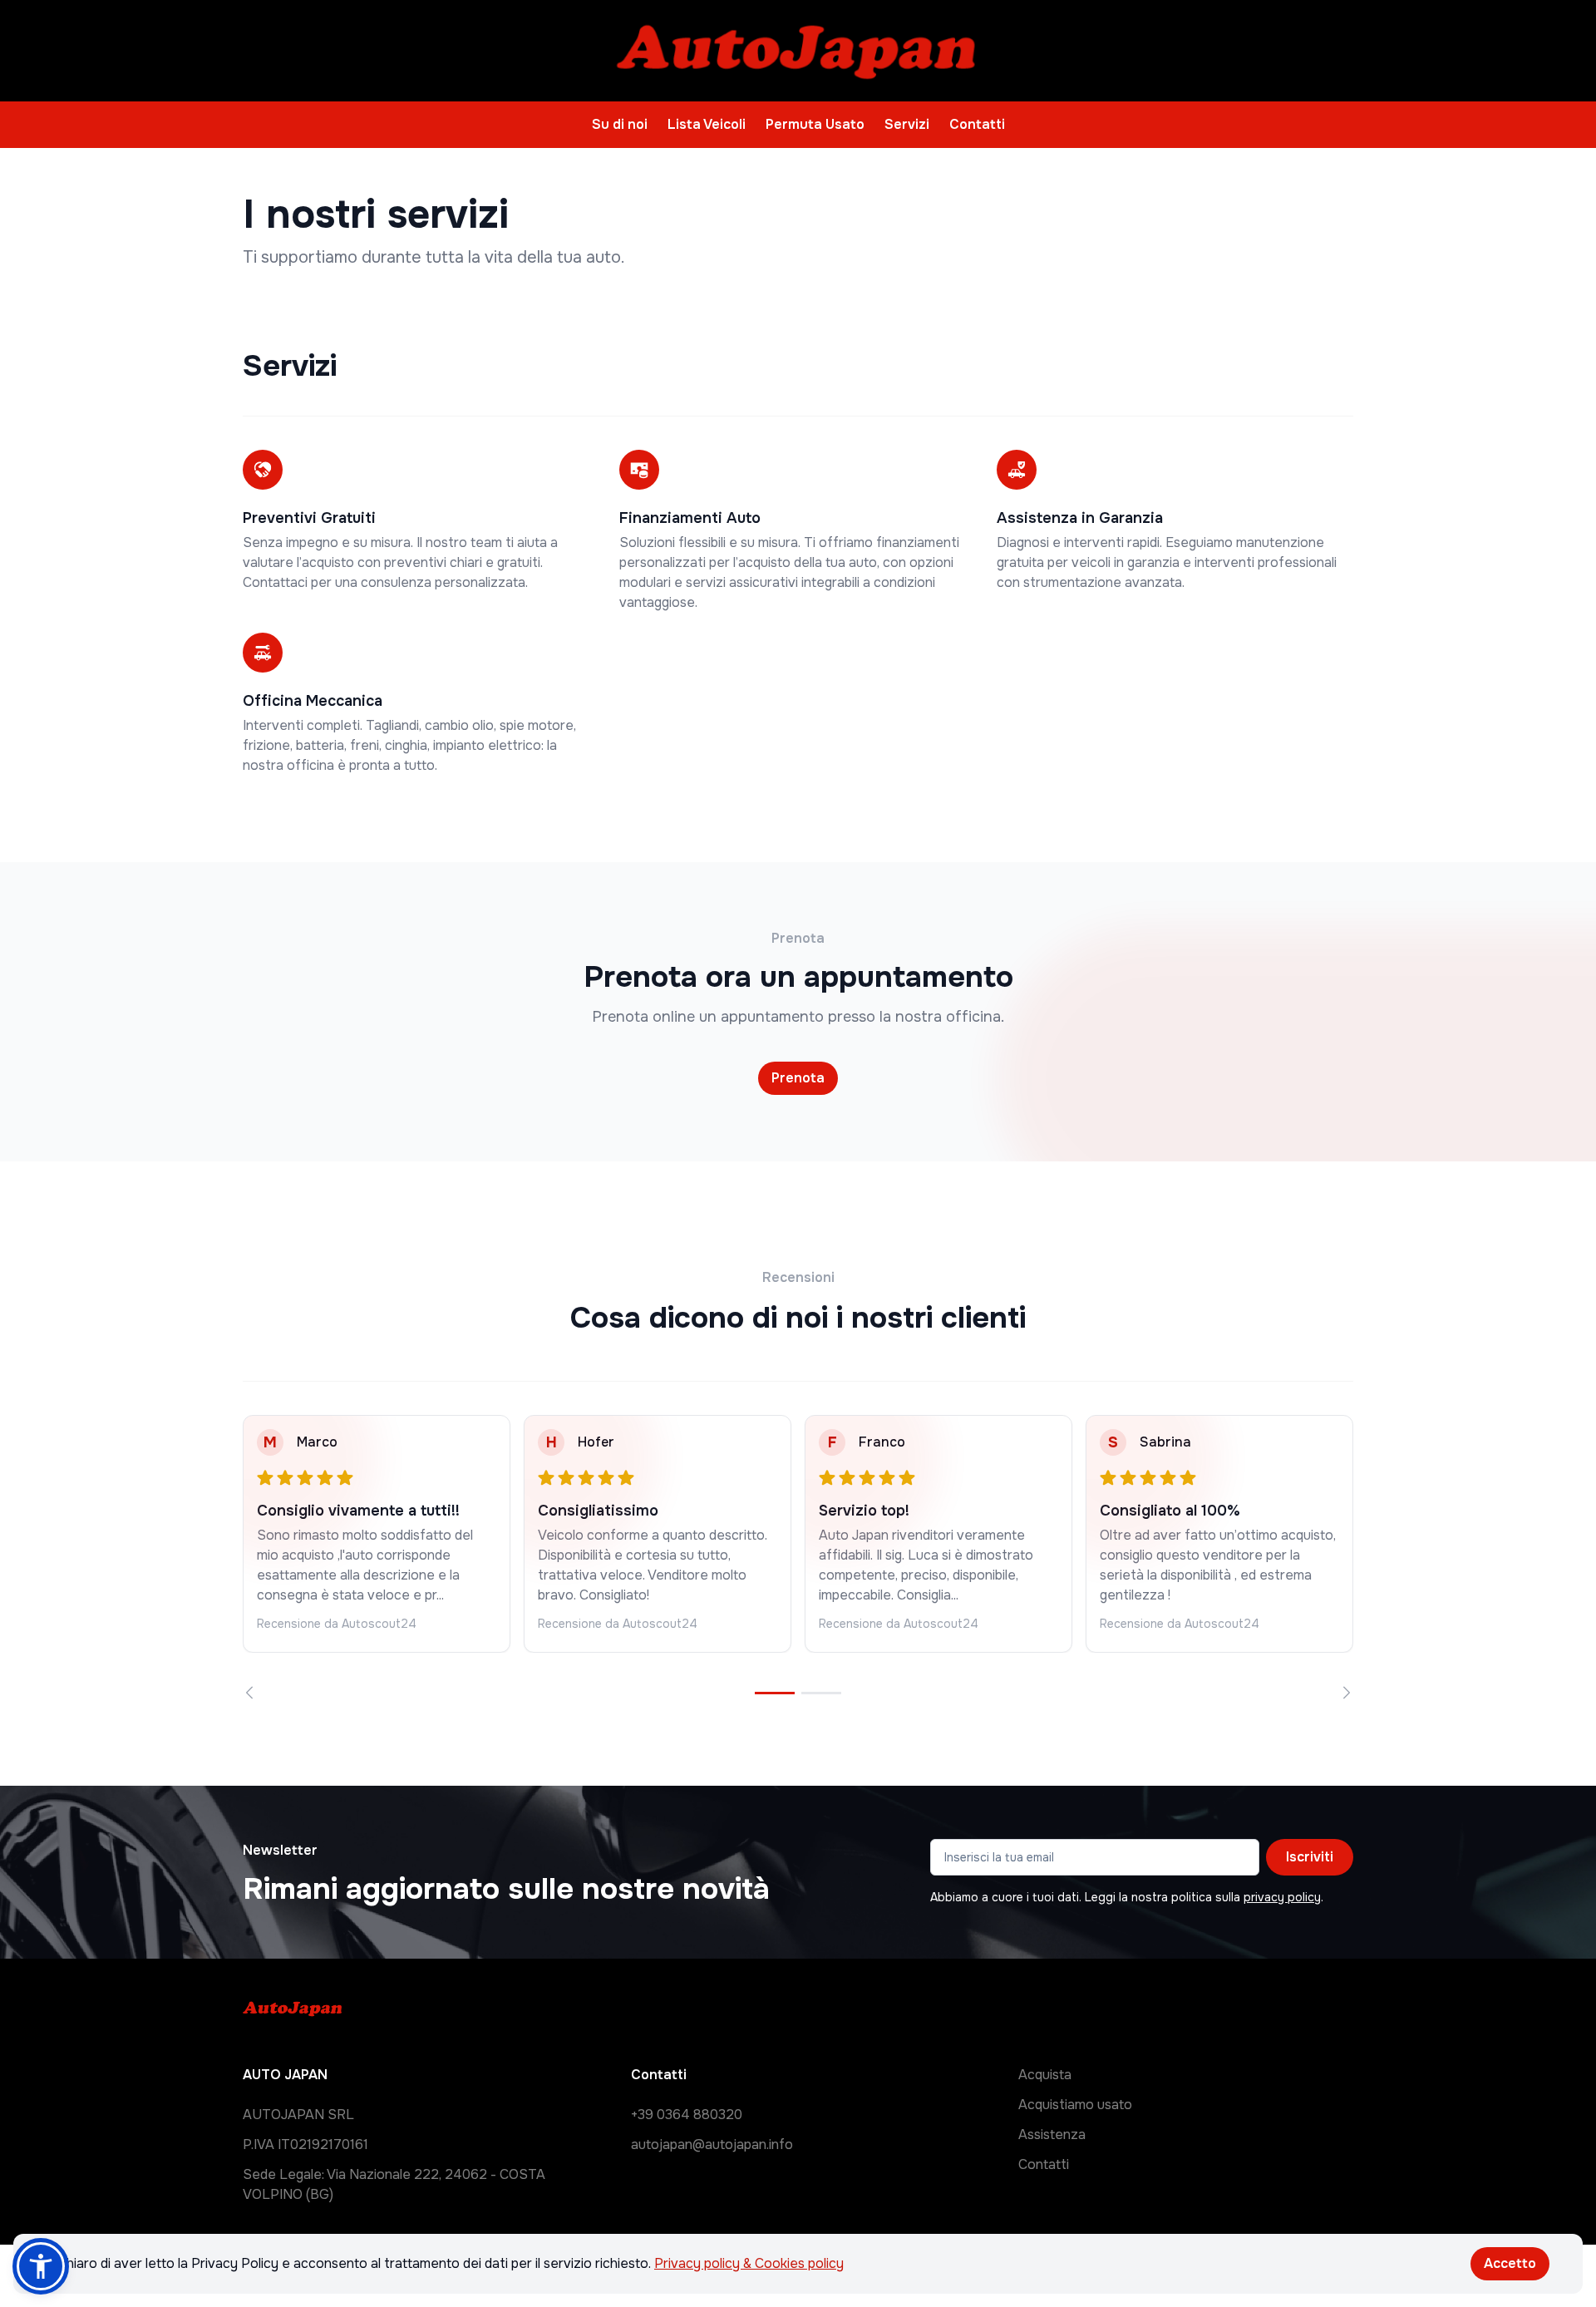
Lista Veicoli (707, 124)
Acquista (1045, 2075)
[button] (41, 2266)
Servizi (907, 124)
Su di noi (620, 124)
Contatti (977, 124)
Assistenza (1052, 2134)
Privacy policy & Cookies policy (749, 2263)
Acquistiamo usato (1075, 2105)
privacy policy (1282, 1897)
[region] (798, 1557)
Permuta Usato (815, 124)
